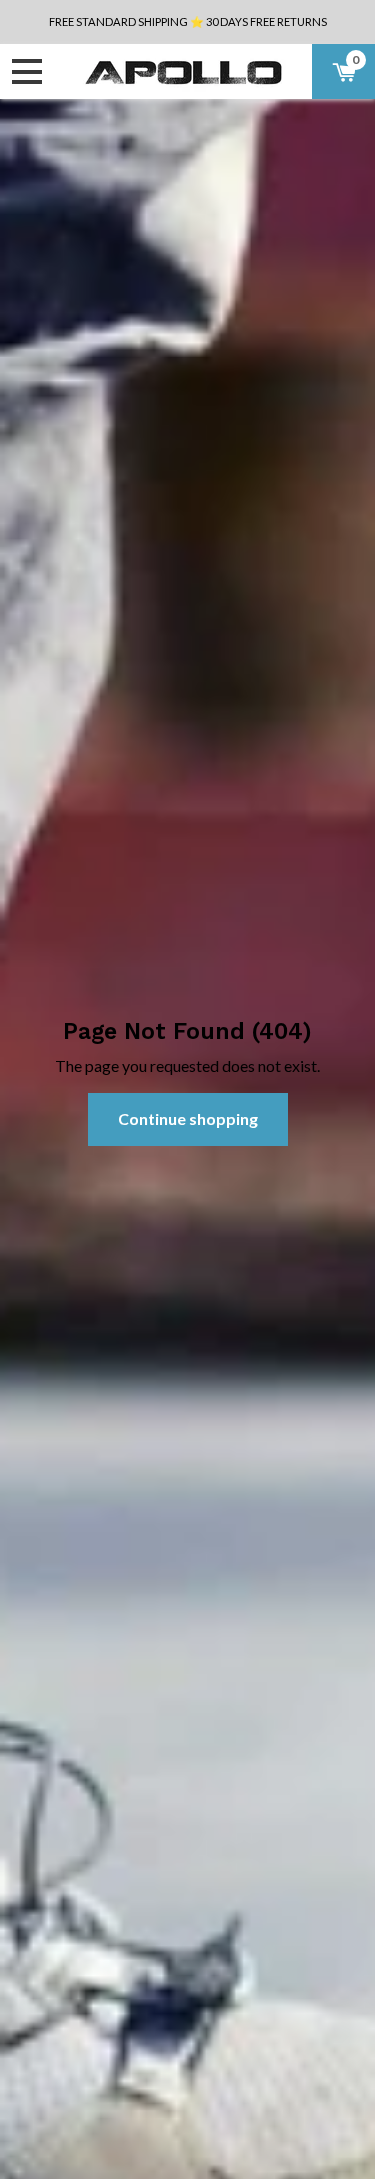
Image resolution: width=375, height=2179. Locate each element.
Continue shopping (188, 1118)
